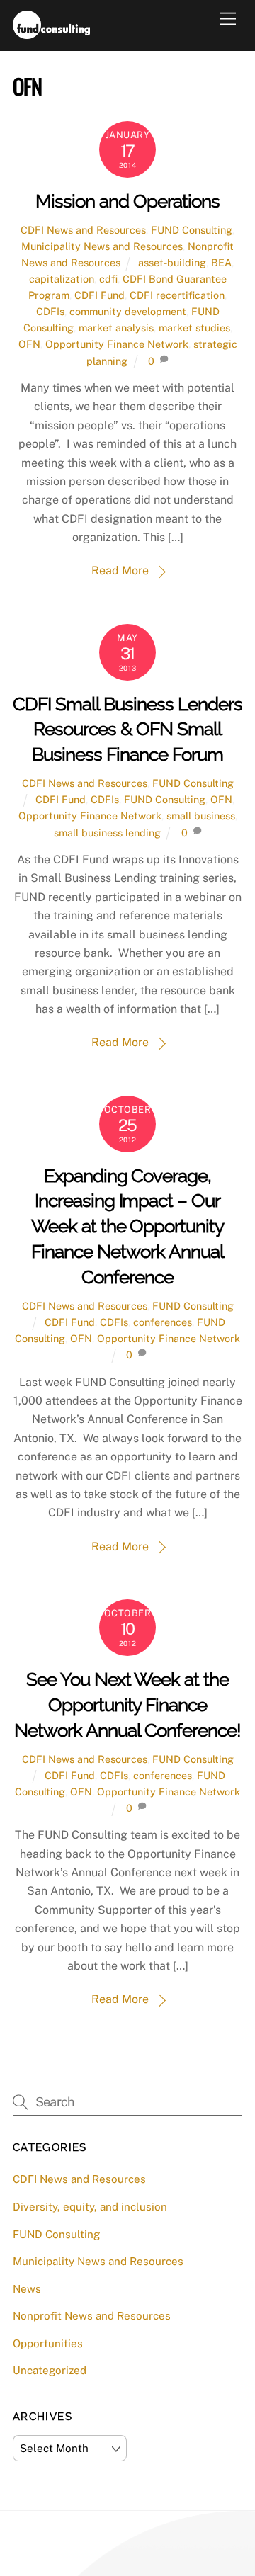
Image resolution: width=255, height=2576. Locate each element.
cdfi (108, 279)
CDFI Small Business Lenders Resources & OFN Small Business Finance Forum (127, 730)
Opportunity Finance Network (117, 344)
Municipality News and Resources (102, 246)
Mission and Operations (127, 201)
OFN (29, 344)
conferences (163, 1322)
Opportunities (48, 2343)
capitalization (62, 279)
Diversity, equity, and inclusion (90, 2207)
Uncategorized (50, 2370)
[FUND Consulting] (51, 33)
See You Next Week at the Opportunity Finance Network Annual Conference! (127, 1705)
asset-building (172, 262)
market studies (194, 328)
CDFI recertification (177, 295)
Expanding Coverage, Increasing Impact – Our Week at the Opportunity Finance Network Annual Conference (127, 1226)
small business (201, 816)
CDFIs (50, 311)
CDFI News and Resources (83, 230)
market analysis (116, 328)
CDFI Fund (100, 295)
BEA (221, 262)
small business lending (107, 833)
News (27, 2289)
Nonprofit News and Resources (92, 2316)
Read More (120, 571)
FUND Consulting (192, 230)
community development (128, 311)
